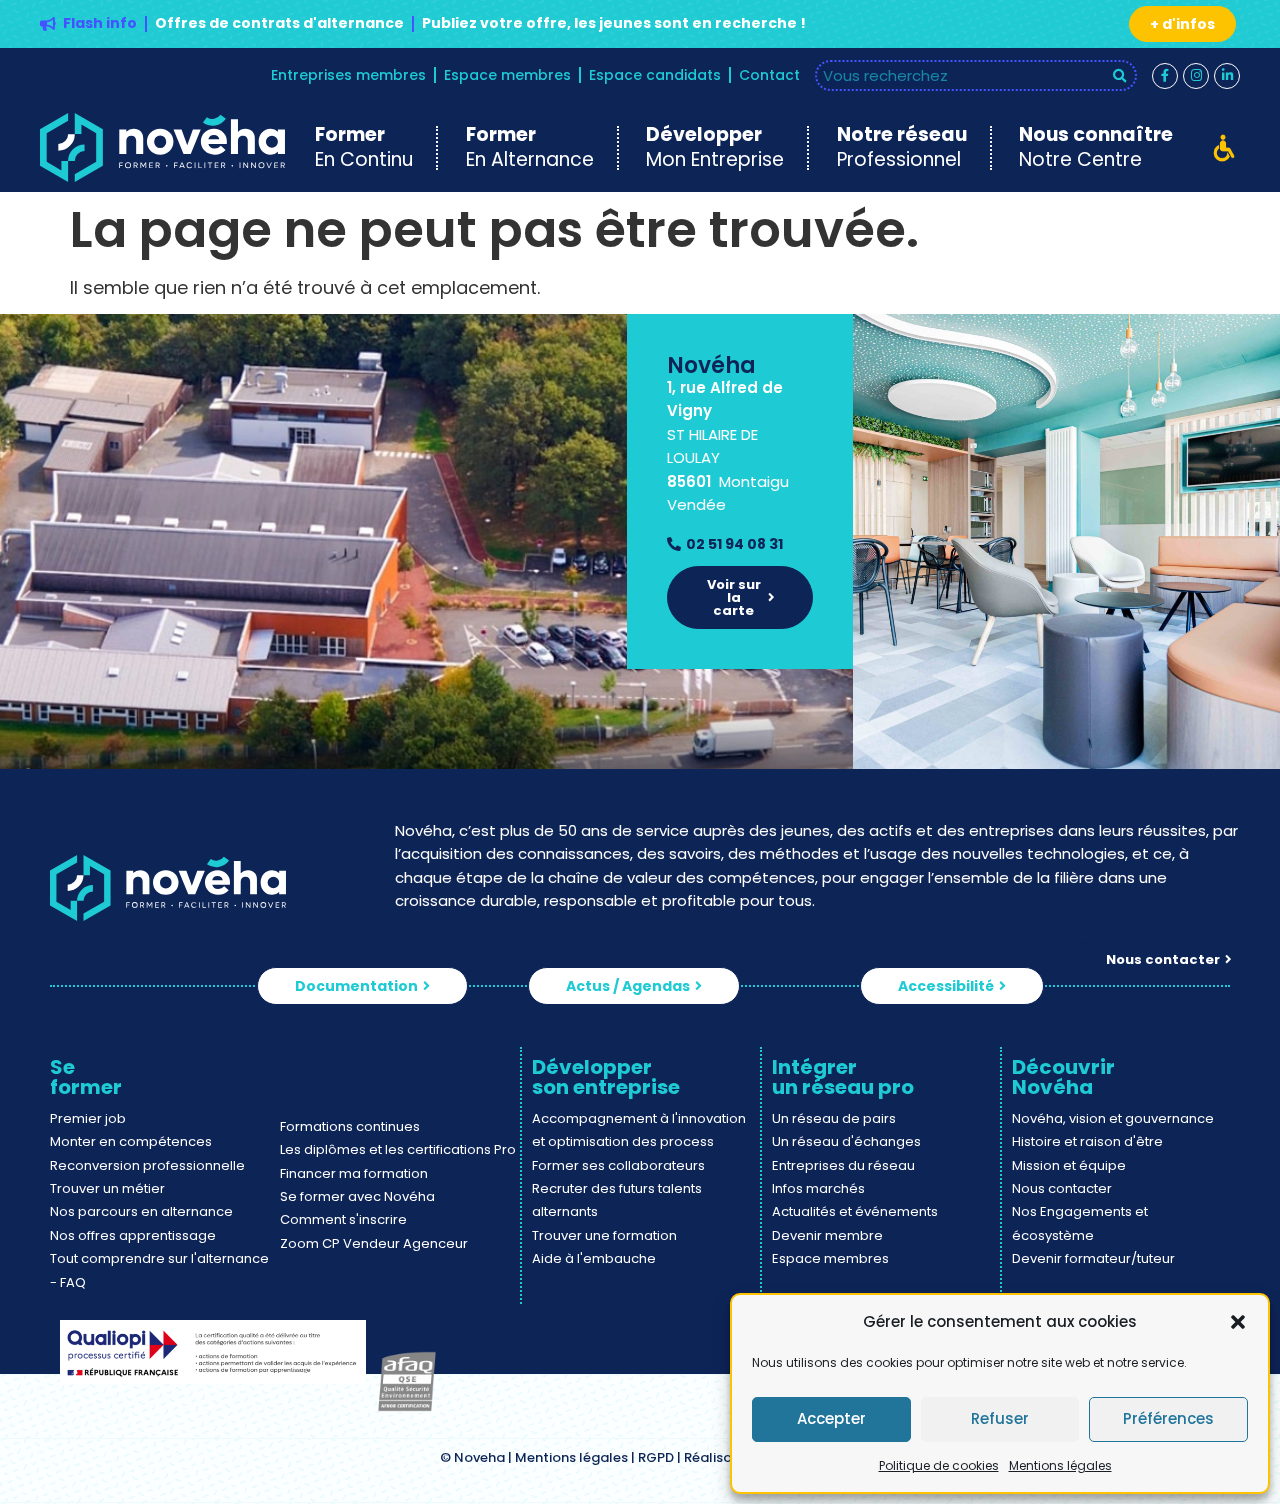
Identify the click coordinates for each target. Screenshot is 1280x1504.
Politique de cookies (939, 1465)
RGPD (656, 1457)
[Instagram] (1196, 76)
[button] (1238, 1322)
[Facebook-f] (1165, 76)
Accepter (831, 1418)
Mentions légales (1060, 1465)
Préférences (1168, 1418)
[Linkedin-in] (1227, 76)
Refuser (1000, 1418)
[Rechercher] (1120, 75)
